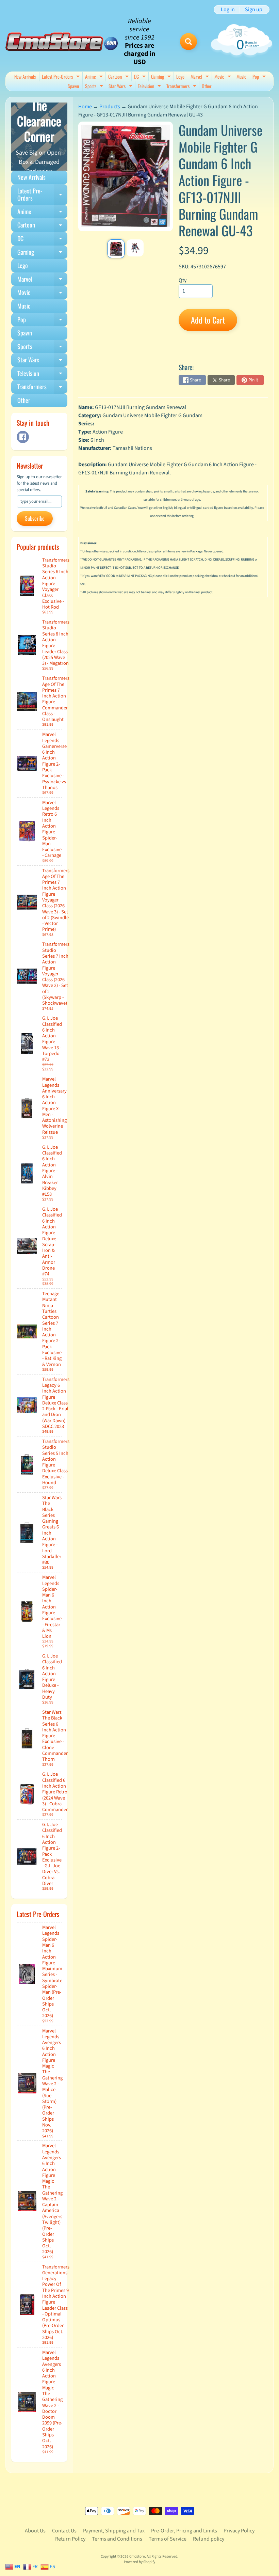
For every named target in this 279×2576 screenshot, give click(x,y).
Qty (183, 280)
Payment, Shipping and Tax (114, 2531)
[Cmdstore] (62, 42)
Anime (95, 77)
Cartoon (119, 77)
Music (241, 76)
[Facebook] (23, 437)
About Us (35, 2531)
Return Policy (70, 2539)
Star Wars (121, 87)
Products (110, 107)
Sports (95, 87)
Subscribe (35, 518)
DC (141, 77)
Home (85, 107)
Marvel (201, 77)
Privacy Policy (239, 2531)
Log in (228, 10)
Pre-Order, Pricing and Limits (184, 2531)
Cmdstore (137, 2556)
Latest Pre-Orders (62, 77)
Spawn (73, 86)
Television (150, 87)
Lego (180, 76)
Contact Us (64, 2531)
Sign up (254, 10)
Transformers (182, 87)
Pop (260, 77)
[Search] (188, 42)
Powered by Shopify (139, 2562)
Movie (224, 77)
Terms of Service (168, 2539)
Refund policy (209, 2539)
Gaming (162, 77)
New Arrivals (25, 76)
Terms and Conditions (117, 2539)
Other (207, 86)
